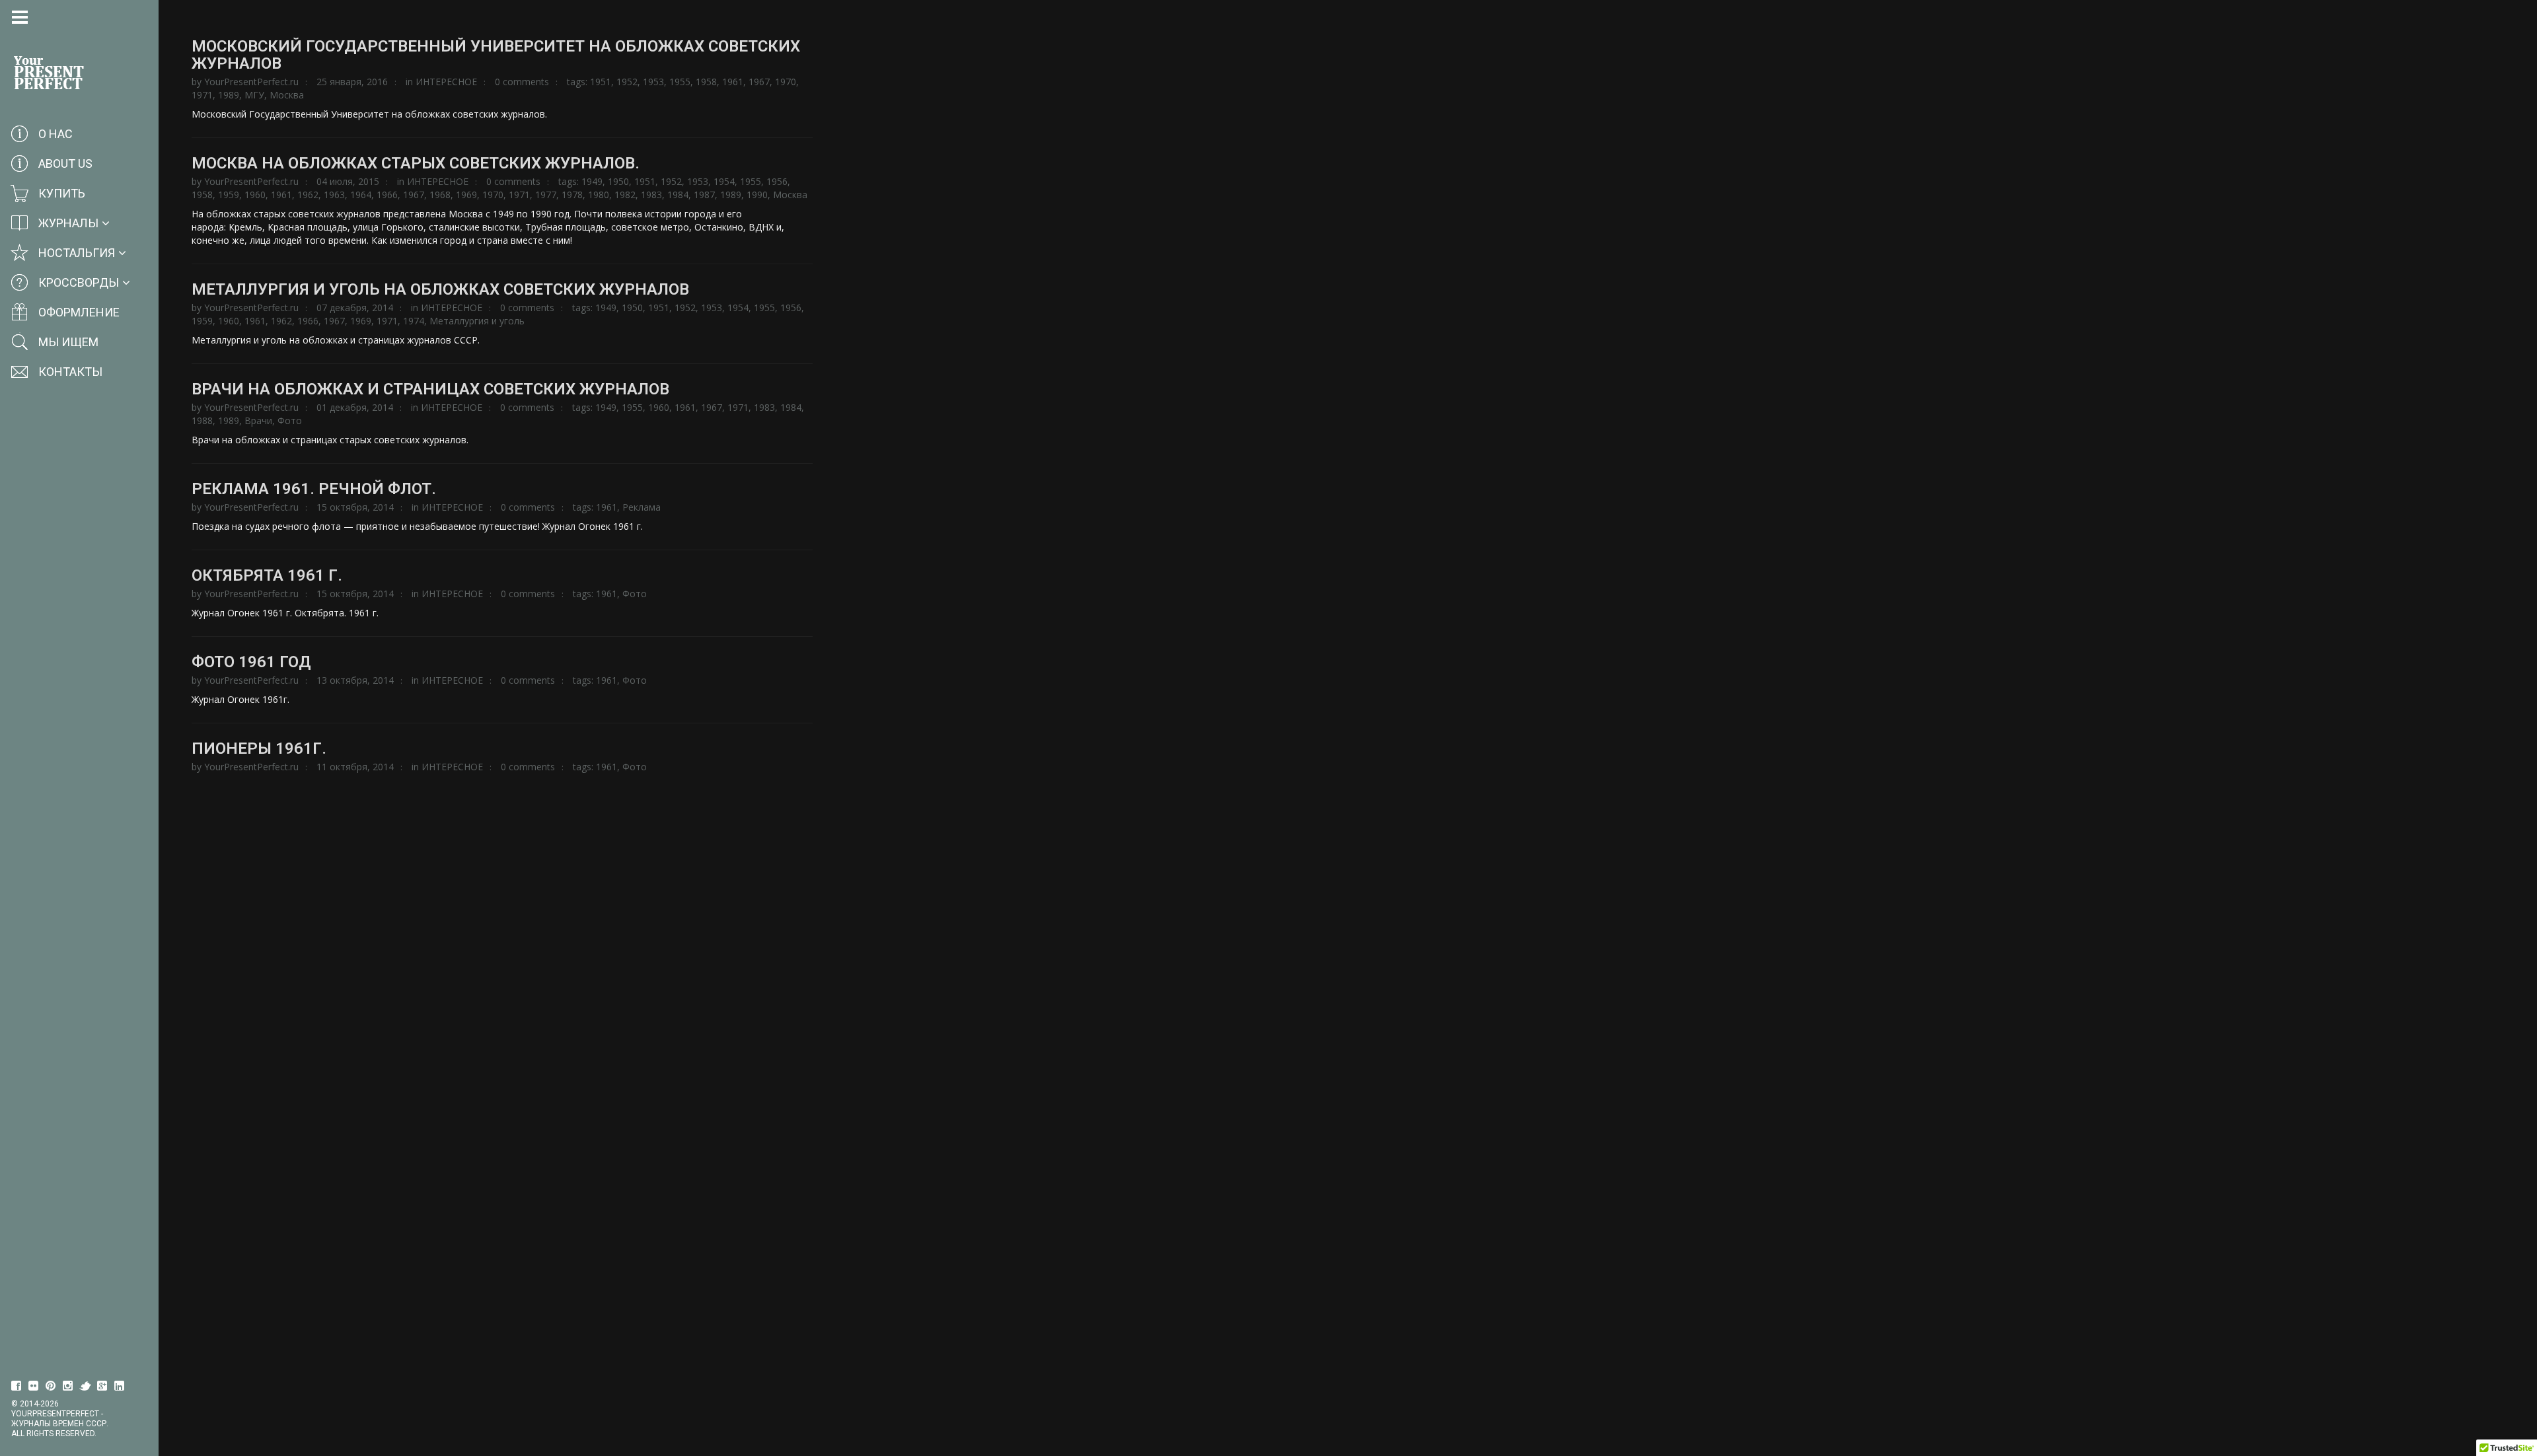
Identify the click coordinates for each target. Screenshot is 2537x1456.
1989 (229, 95)
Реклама (642, 507)
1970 (786, 82)
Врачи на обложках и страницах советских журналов (430, 389)
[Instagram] (68, 1386)
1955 (680, 82)
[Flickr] (34, 1386)
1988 (202, 420)
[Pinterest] (51, 1386)
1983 (651, 195)
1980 (599, 195)
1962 (308, 195)
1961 (733, 82)
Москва (287, 95)
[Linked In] (120, 1386)
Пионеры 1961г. (259, 748)
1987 (704, 195)
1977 (546, 195)
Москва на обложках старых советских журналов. (416, 163)
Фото (290, 420)
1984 (678, 195)
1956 (777, 181)
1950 (618, 181)
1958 (706, 82)
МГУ (254, 95)
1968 (440, 195)
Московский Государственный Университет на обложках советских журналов (496, 55)
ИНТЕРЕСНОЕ (446, 82)
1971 (202, 95)
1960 (255, 195)
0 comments (522, 82)
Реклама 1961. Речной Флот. (314, 489)
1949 (592, 181)
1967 (759, 82)
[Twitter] (85, 1386)
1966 (387, 195)
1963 (334, 195)
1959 (229, 195)
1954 (724, 181)
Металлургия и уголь (477, 321)
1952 (627, 82)
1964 (361, 195)
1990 (757, 195)
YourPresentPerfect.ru (251, 82)
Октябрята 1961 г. (267, 575)
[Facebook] (17, 1386)
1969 (466, 195)
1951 (601, 82)
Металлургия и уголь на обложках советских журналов (440, 289)
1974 (414, 321)
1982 (625, 195)
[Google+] (102, 1386)
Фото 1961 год (251, 662)
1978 (572, 195)
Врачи (258, 420)
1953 (653, 82)
